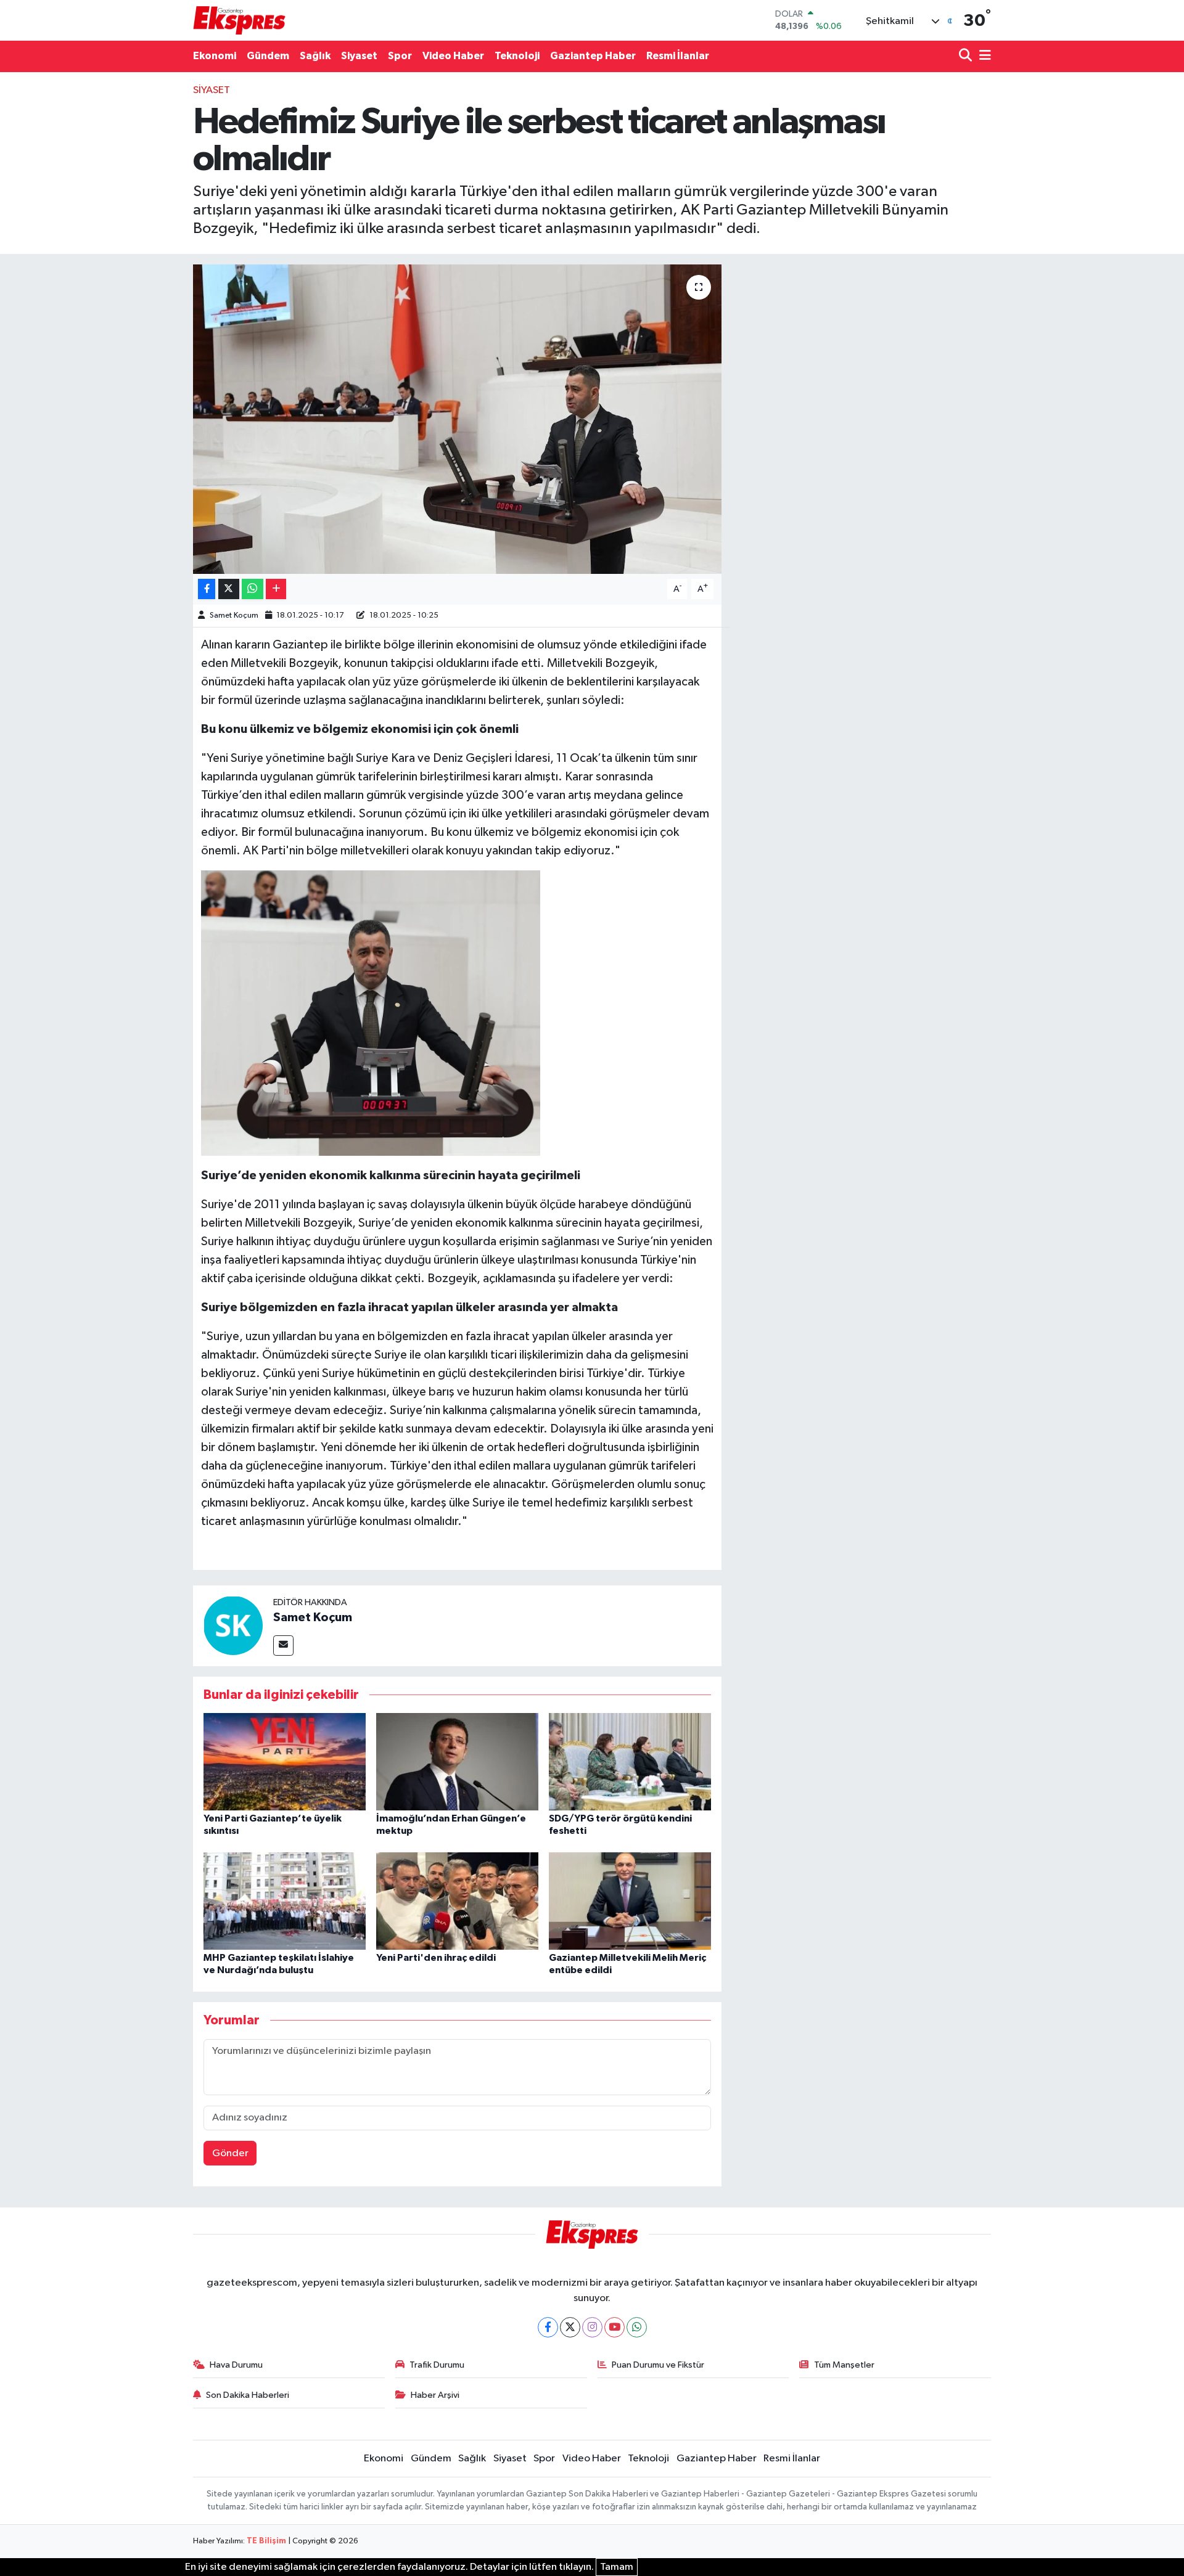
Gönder (230, 2153)
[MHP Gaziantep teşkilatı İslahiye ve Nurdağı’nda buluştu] (285, 1901)
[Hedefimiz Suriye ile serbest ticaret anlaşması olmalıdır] (457, 419)
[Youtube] (615, 2327)
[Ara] (967, 56)
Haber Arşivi (435, 2395)
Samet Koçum (234, 615)
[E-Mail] (283, 1646)
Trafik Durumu (437, 2365)
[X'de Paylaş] (229, 589)
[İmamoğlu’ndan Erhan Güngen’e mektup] (457, 1761)
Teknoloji (517, 56)
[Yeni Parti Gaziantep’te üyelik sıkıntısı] (285, 1761)
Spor (400, 56)
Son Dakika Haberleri (248, 2395)
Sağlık (315, 56)
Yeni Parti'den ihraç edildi (436, 1958)
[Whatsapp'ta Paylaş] (253, 589)
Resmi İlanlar (678, 56)
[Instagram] (592, 2327)
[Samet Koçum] (233, 1626)
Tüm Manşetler (844, 2365)
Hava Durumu (236, 2365)
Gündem (268, 56)
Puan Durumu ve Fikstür (658, 2365)
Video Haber (453, 56)
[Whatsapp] (637, 2327)
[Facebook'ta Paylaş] (207, 589)
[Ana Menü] (983, 56)
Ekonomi (215, 56)
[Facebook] (548, 2327)
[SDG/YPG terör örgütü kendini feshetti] (630, 1761)
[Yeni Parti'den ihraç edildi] (457, 1901)
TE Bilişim (266, 2541)
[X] (570, 2327)
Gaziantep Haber (593, 56)
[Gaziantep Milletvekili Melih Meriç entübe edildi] (630, 1901)
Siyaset (359, 56)
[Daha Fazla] (276, 589)
